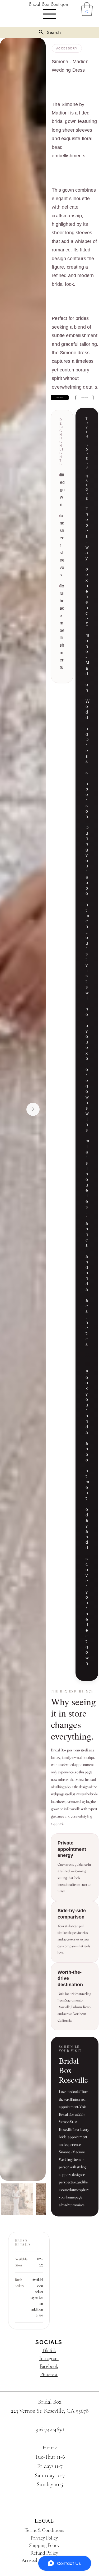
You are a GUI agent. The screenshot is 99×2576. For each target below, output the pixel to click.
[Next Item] (33, 1109)
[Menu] (50, 14)
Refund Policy (44, 2553)
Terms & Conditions (44, 2530)
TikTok (49, 2350)
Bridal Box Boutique (48, 4)
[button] (87, 9)
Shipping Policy (44, 2545)
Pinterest (49, 2374)
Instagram (49, 2358)
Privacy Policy (44, 2538)
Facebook (49, 2366)
